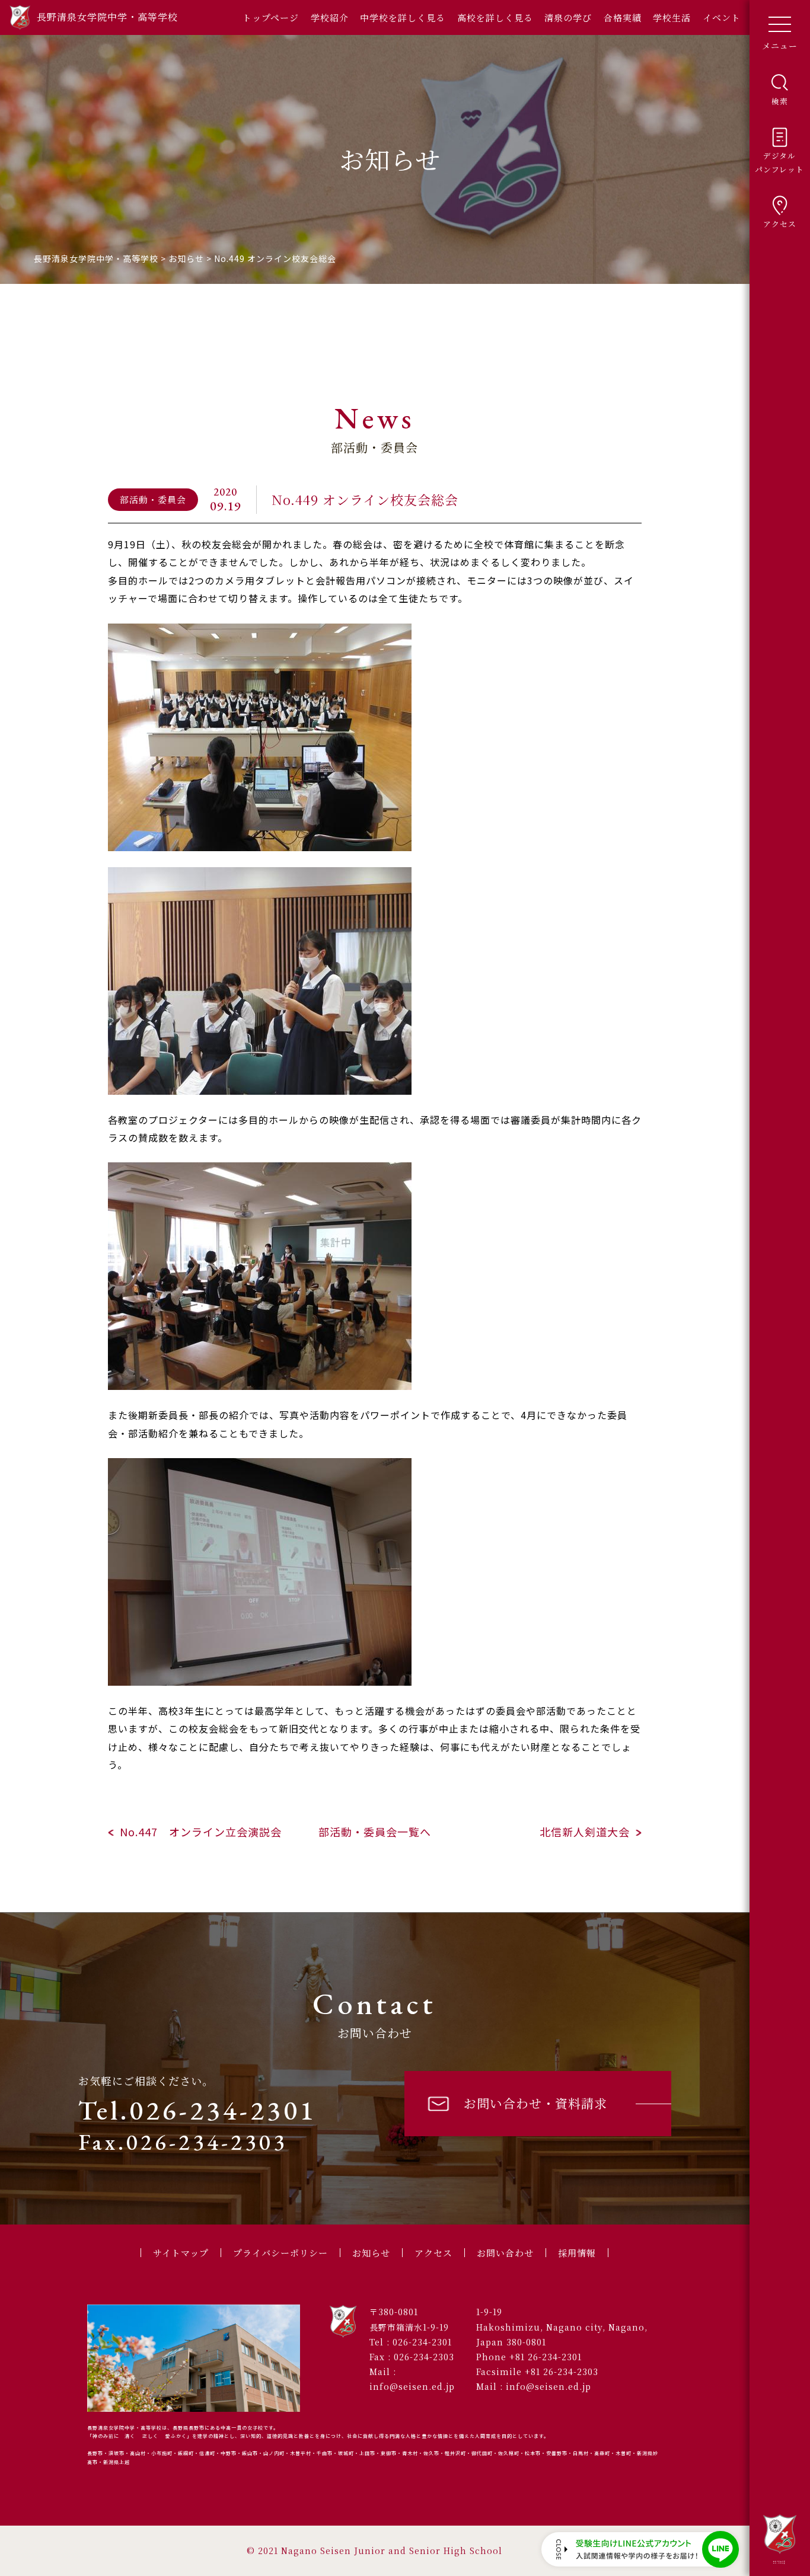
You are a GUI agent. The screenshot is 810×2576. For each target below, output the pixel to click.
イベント (722, 17)
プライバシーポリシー (280, 2253)
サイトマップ (181, 2253)
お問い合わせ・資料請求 (535, 2103)
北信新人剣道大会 (585, 1832)
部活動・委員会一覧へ (375, 1832)
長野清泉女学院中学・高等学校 (779, 2562)
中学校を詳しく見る (403, 17)
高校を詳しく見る (495, 17)
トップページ (271, 17)
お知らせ (371, 2253)
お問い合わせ (505, 2253)
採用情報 (577, 2253)
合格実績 (623, 17)
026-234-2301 (422, 2342)
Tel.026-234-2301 (197, 2110)
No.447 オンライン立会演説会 (201, 1832)
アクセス (433, 2253)
